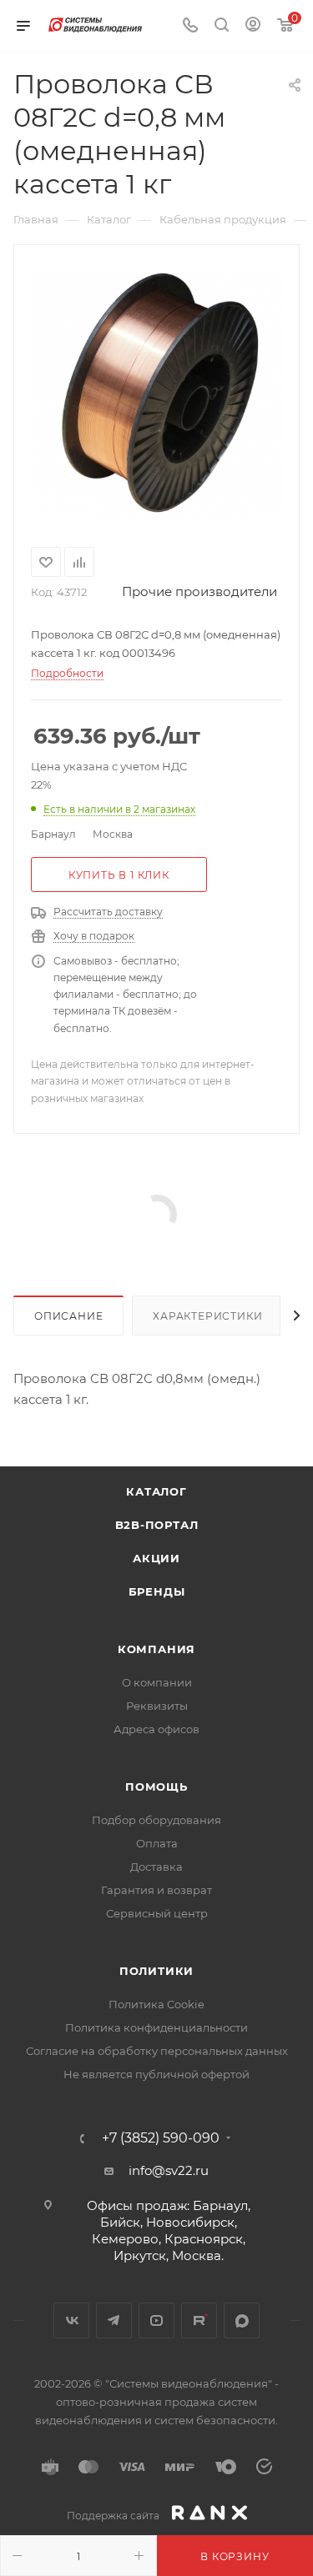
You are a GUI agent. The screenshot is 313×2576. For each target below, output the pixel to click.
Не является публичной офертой (156, 2074)
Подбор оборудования (156, 1820)
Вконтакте (71, 2320)
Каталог (156, 1491)
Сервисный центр (157, 1913)
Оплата (157, 1843)
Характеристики (207, 1316)
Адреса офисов (156, 1729)
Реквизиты (157, 1706)
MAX (242, 2320)
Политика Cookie (156, 2004)
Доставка (156, 1867)
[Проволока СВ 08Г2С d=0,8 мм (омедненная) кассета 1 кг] (157, 393)
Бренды (157, 1591)
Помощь (156, 1787)
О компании (157, 1682)
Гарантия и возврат (156, 1890)
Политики (156, 1971)
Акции (156, 1558)
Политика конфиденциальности (156, 2027)
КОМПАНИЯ (156, 1649)
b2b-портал (157, 1525)
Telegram (114, 2320)
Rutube (199, 2320)
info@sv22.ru (169, 2170)
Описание (68, 1316)
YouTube (156, 2320)
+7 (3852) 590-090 (161, 2138)
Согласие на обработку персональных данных (157, 2051)
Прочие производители (199, 591)
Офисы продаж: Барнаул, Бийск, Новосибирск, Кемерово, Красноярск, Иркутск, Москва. (169, 2230)
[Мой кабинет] (253, 26)
